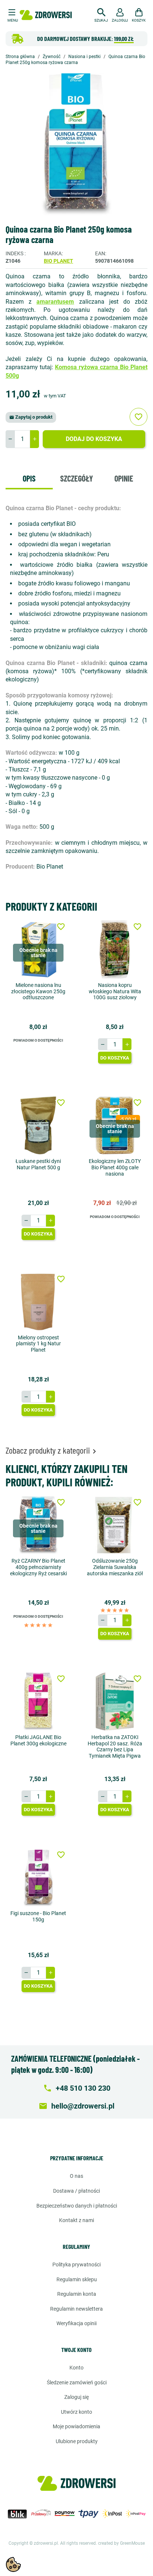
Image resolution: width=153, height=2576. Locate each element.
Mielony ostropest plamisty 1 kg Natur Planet (38, 1344)
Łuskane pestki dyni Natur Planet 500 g (38, 1164)
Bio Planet (58, 261)
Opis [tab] (29, 478)
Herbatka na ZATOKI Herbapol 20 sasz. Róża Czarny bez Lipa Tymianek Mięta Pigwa (115, 1746)
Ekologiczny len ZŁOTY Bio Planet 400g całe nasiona (115, 1167)
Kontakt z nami (76, 2220)
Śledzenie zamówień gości (77, 2382)
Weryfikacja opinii (76, 2323)
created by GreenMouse (121, 2543)
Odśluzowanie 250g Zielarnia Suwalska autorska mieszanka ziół (115, 1567)
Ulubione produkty (77, 2441)
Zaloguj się (76, 2397)
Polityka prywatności (76, 2265)
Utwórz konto (76, 2412)
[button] (101, 14)
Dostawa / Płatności (76, 2191)
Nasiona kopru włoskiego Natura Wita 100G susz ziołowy (115, 991)
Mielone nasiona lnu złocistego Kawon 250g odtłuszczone (38, 991)
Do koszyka (115, 1058)
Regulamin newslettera (76, 2309)
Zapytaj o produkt (31, 417)
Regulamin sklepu (77, 2279)
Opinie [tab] (124, 478)
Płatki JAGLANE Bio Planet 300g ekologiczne (38, 1740)
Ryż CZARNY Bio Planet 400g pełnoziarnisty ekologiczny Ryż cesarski (38, 1567)
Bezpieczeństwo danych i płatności (77, 2206)
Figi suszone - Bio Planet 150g (38, 1916)
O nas (76, 2176)
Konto (76, 2368)
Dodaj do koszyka (94, 439)
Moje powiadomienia (76, 2426)
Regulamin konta (77, 2294)
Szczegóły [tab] (76, 478)
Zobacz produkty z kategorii (52, 1450)
